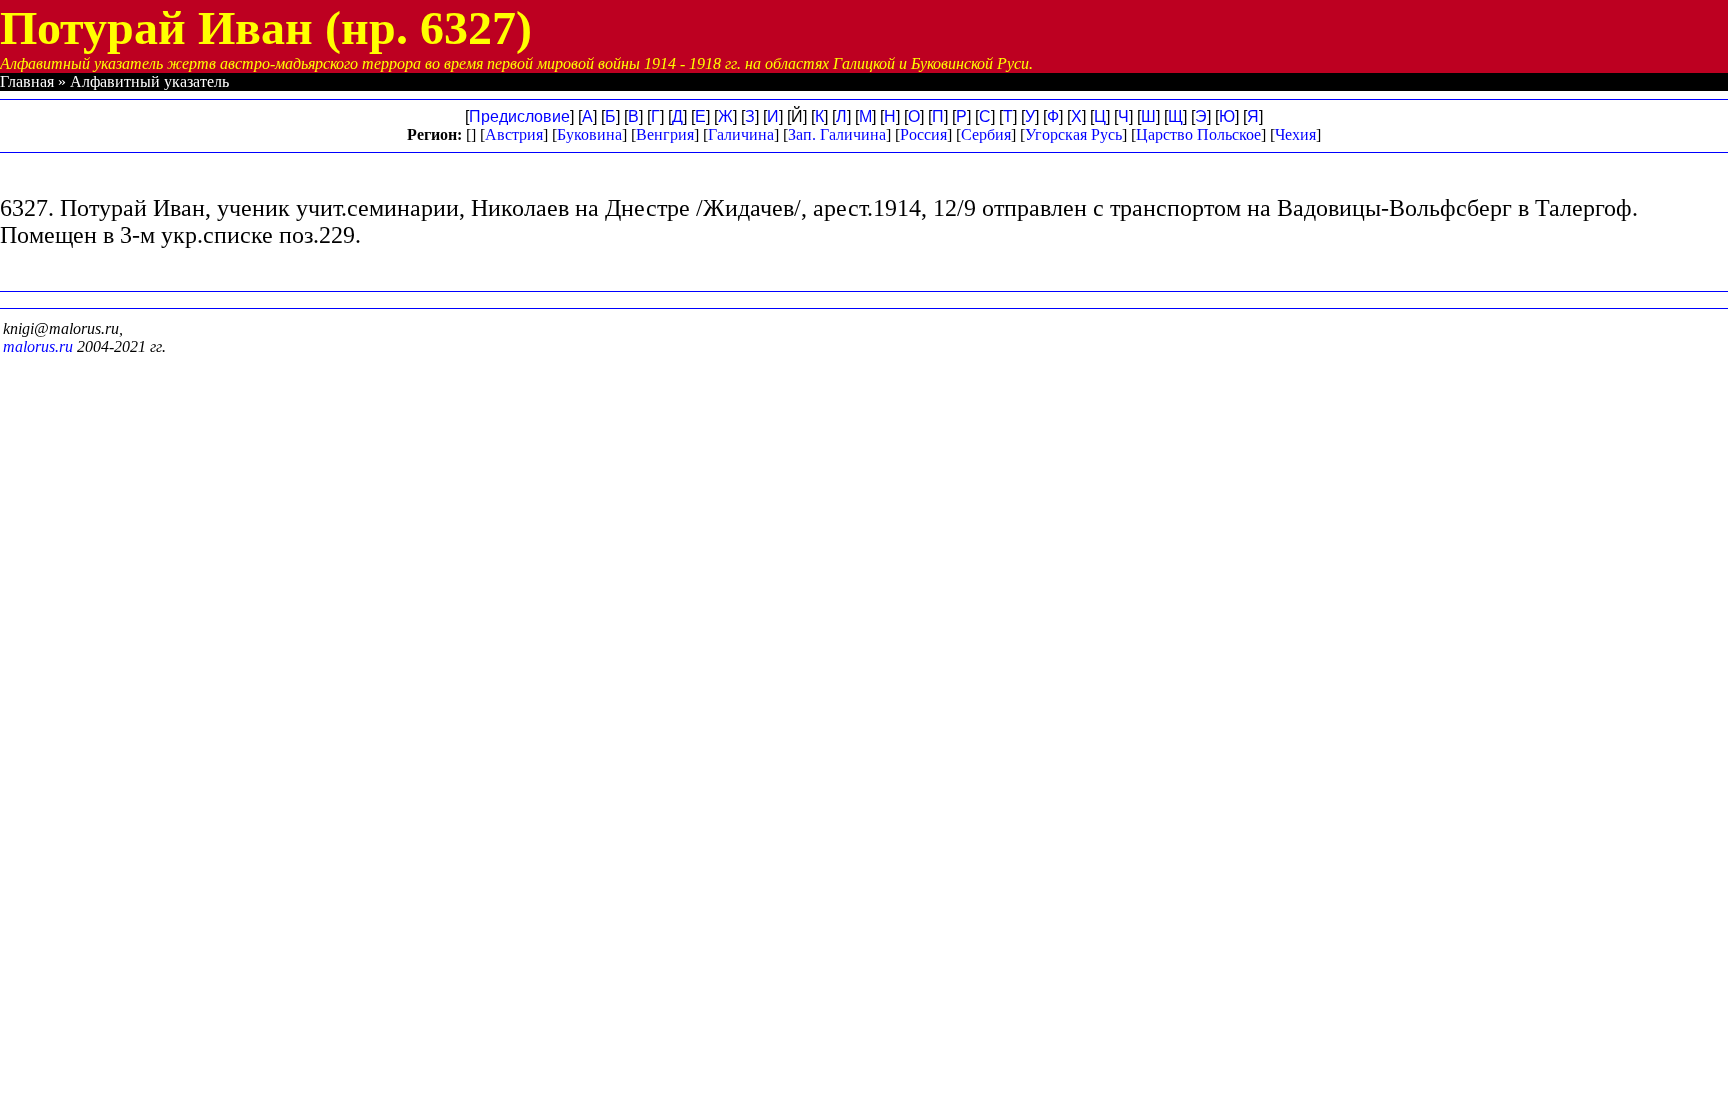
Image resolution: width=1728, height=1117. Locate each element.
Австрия (514, 134)
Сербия (986, 134)
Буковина (589, 134)
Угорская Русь (1073, 134)
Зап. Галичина (837, 134)
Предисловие (519, 116)
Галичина (741, 134)
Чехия (1295, 134)
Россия (923, 134)
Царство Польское (1198, 134)
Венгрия (665, 134)
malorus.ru (38, 346)
